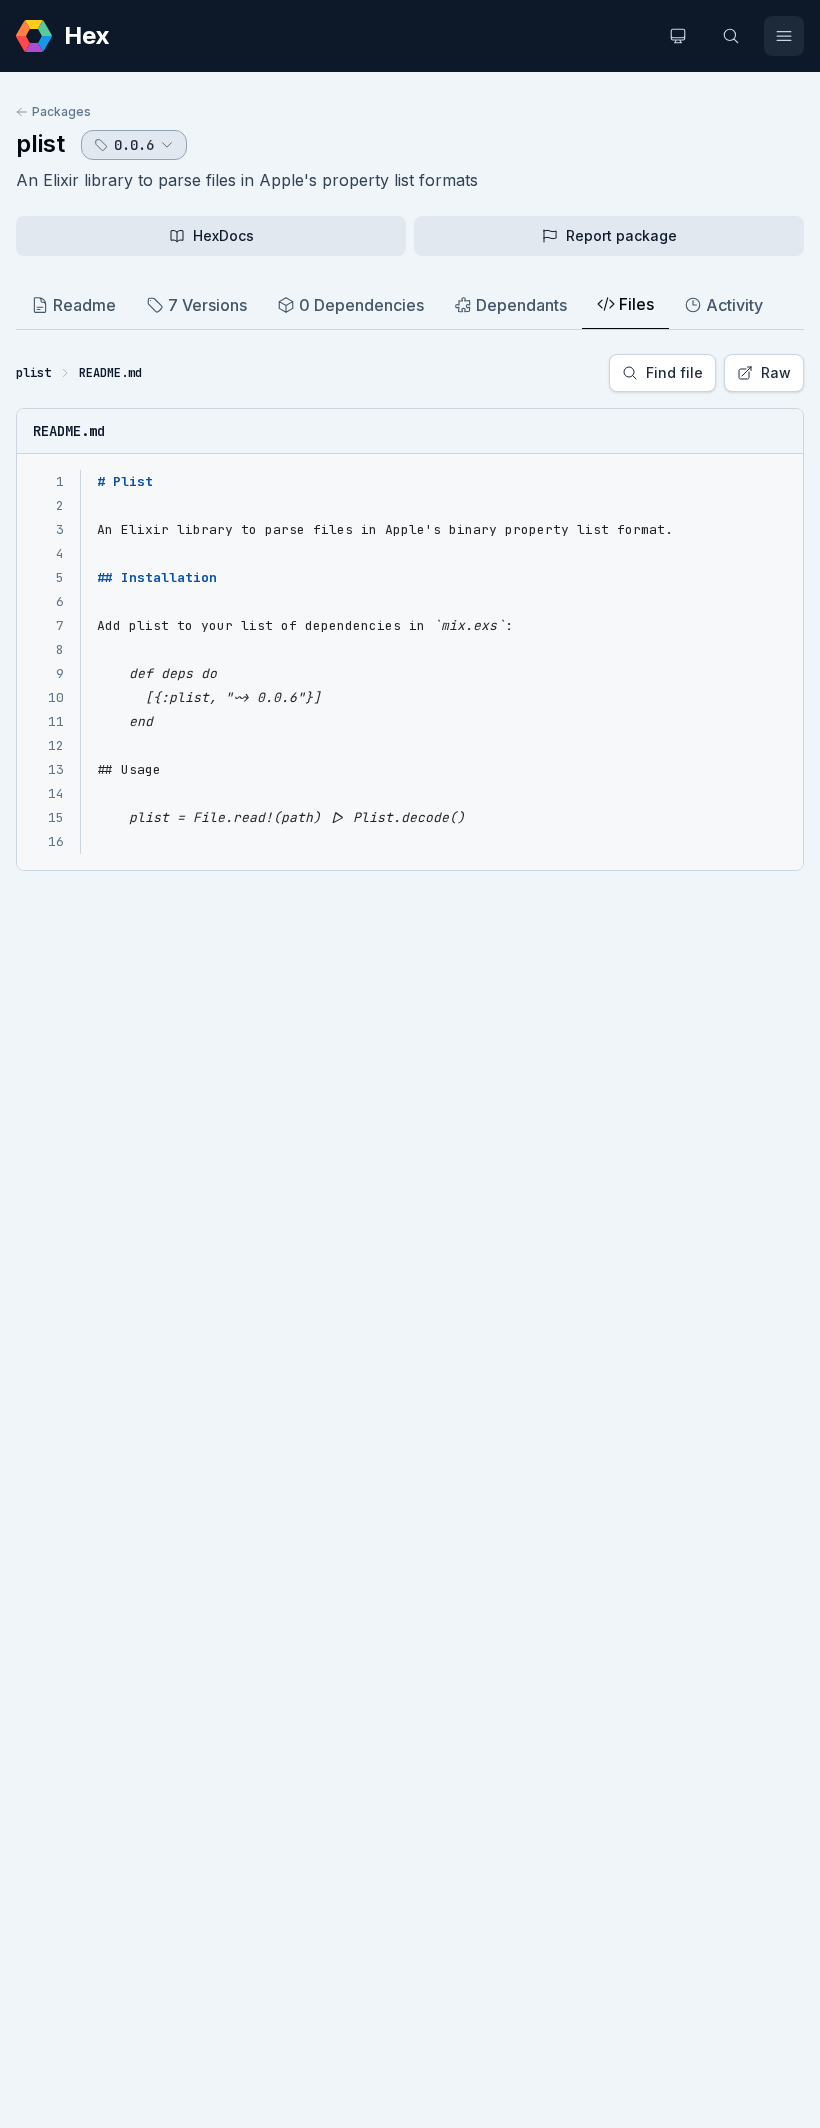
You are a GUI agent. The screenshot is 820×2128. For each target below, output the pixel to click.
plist (40, 143)
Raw (776, 372)
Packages (61, 111)
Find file (674, 372)
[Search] (731, 36)
